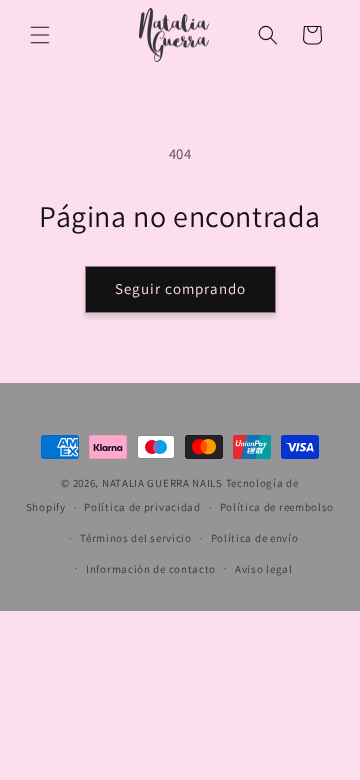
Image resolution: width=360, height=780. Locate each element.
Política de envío (255, 538)
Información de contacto (151, 569)
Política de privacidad (142, 507)
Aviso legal (264, 569)
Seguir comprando (180, 288)
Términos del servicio (136, 538)
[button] (40, 35)
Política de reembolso (277, 507)
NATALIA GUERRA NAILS (162, 483)
